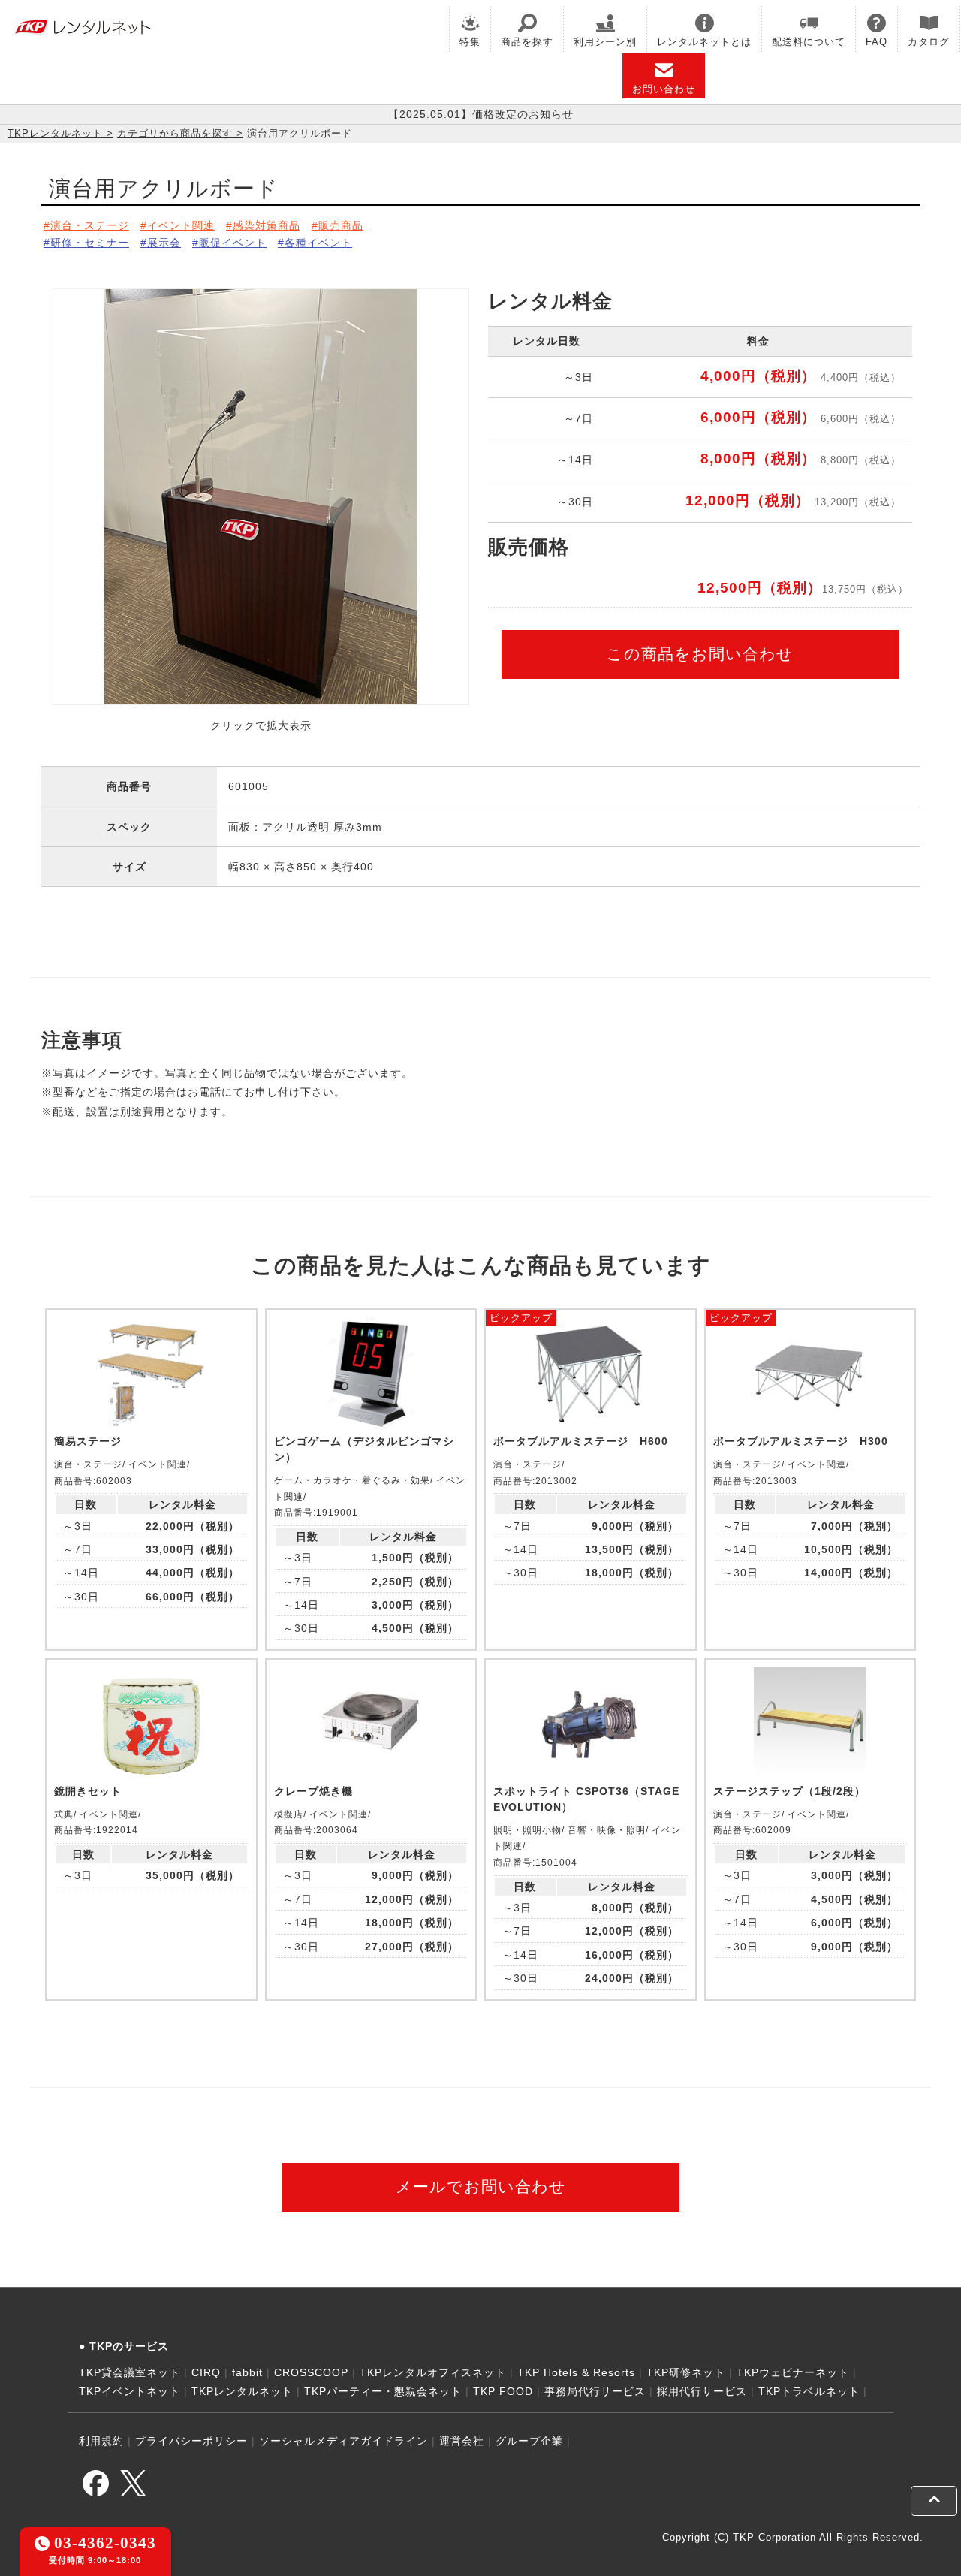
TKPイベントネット (130, 2391)
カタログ (929, 42)
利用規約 (101, 2441)
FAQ (877, 42)
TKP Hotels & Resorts (576, 2372)
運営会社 (462, 2441)
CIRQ (206, 2372)
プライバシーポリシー (191, 2441)
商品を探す (527, 42)
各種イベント (318, 243)
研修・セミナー (90, 243)
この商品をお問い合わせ (700, 654)
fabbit (247, 2372)
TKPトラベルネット (809, 2391)
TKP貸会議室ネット (130, 2372)
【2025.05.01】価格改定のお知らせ (481, 114)
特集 (470, 42)
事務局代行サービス (595, 2391)
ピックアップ (521, 1318)
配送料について (809, 42)
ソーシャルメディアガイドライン (343, 2441)
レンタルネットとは (704, 42)
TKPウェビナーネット (793, 2372)
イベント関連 (181, 225)
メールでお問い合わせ (481, 2187)
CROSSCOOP (311, 2372)
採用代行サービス (702, 2391)
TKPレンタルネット (55, 133)
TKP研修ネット (686, 2372)
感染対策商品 (267, 225)
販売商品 (341, 225)
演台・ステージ (90, 225)
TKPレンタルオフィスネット (433, 2372)
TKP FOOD (503, 2391)
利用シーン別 (605, 42)
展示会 (164, 243)
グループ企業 (529, 2441)
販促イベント (233, 243)
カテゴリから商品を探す (175, 133)
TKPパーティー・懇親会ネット (383, 2391)
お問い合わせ (664, 89)
